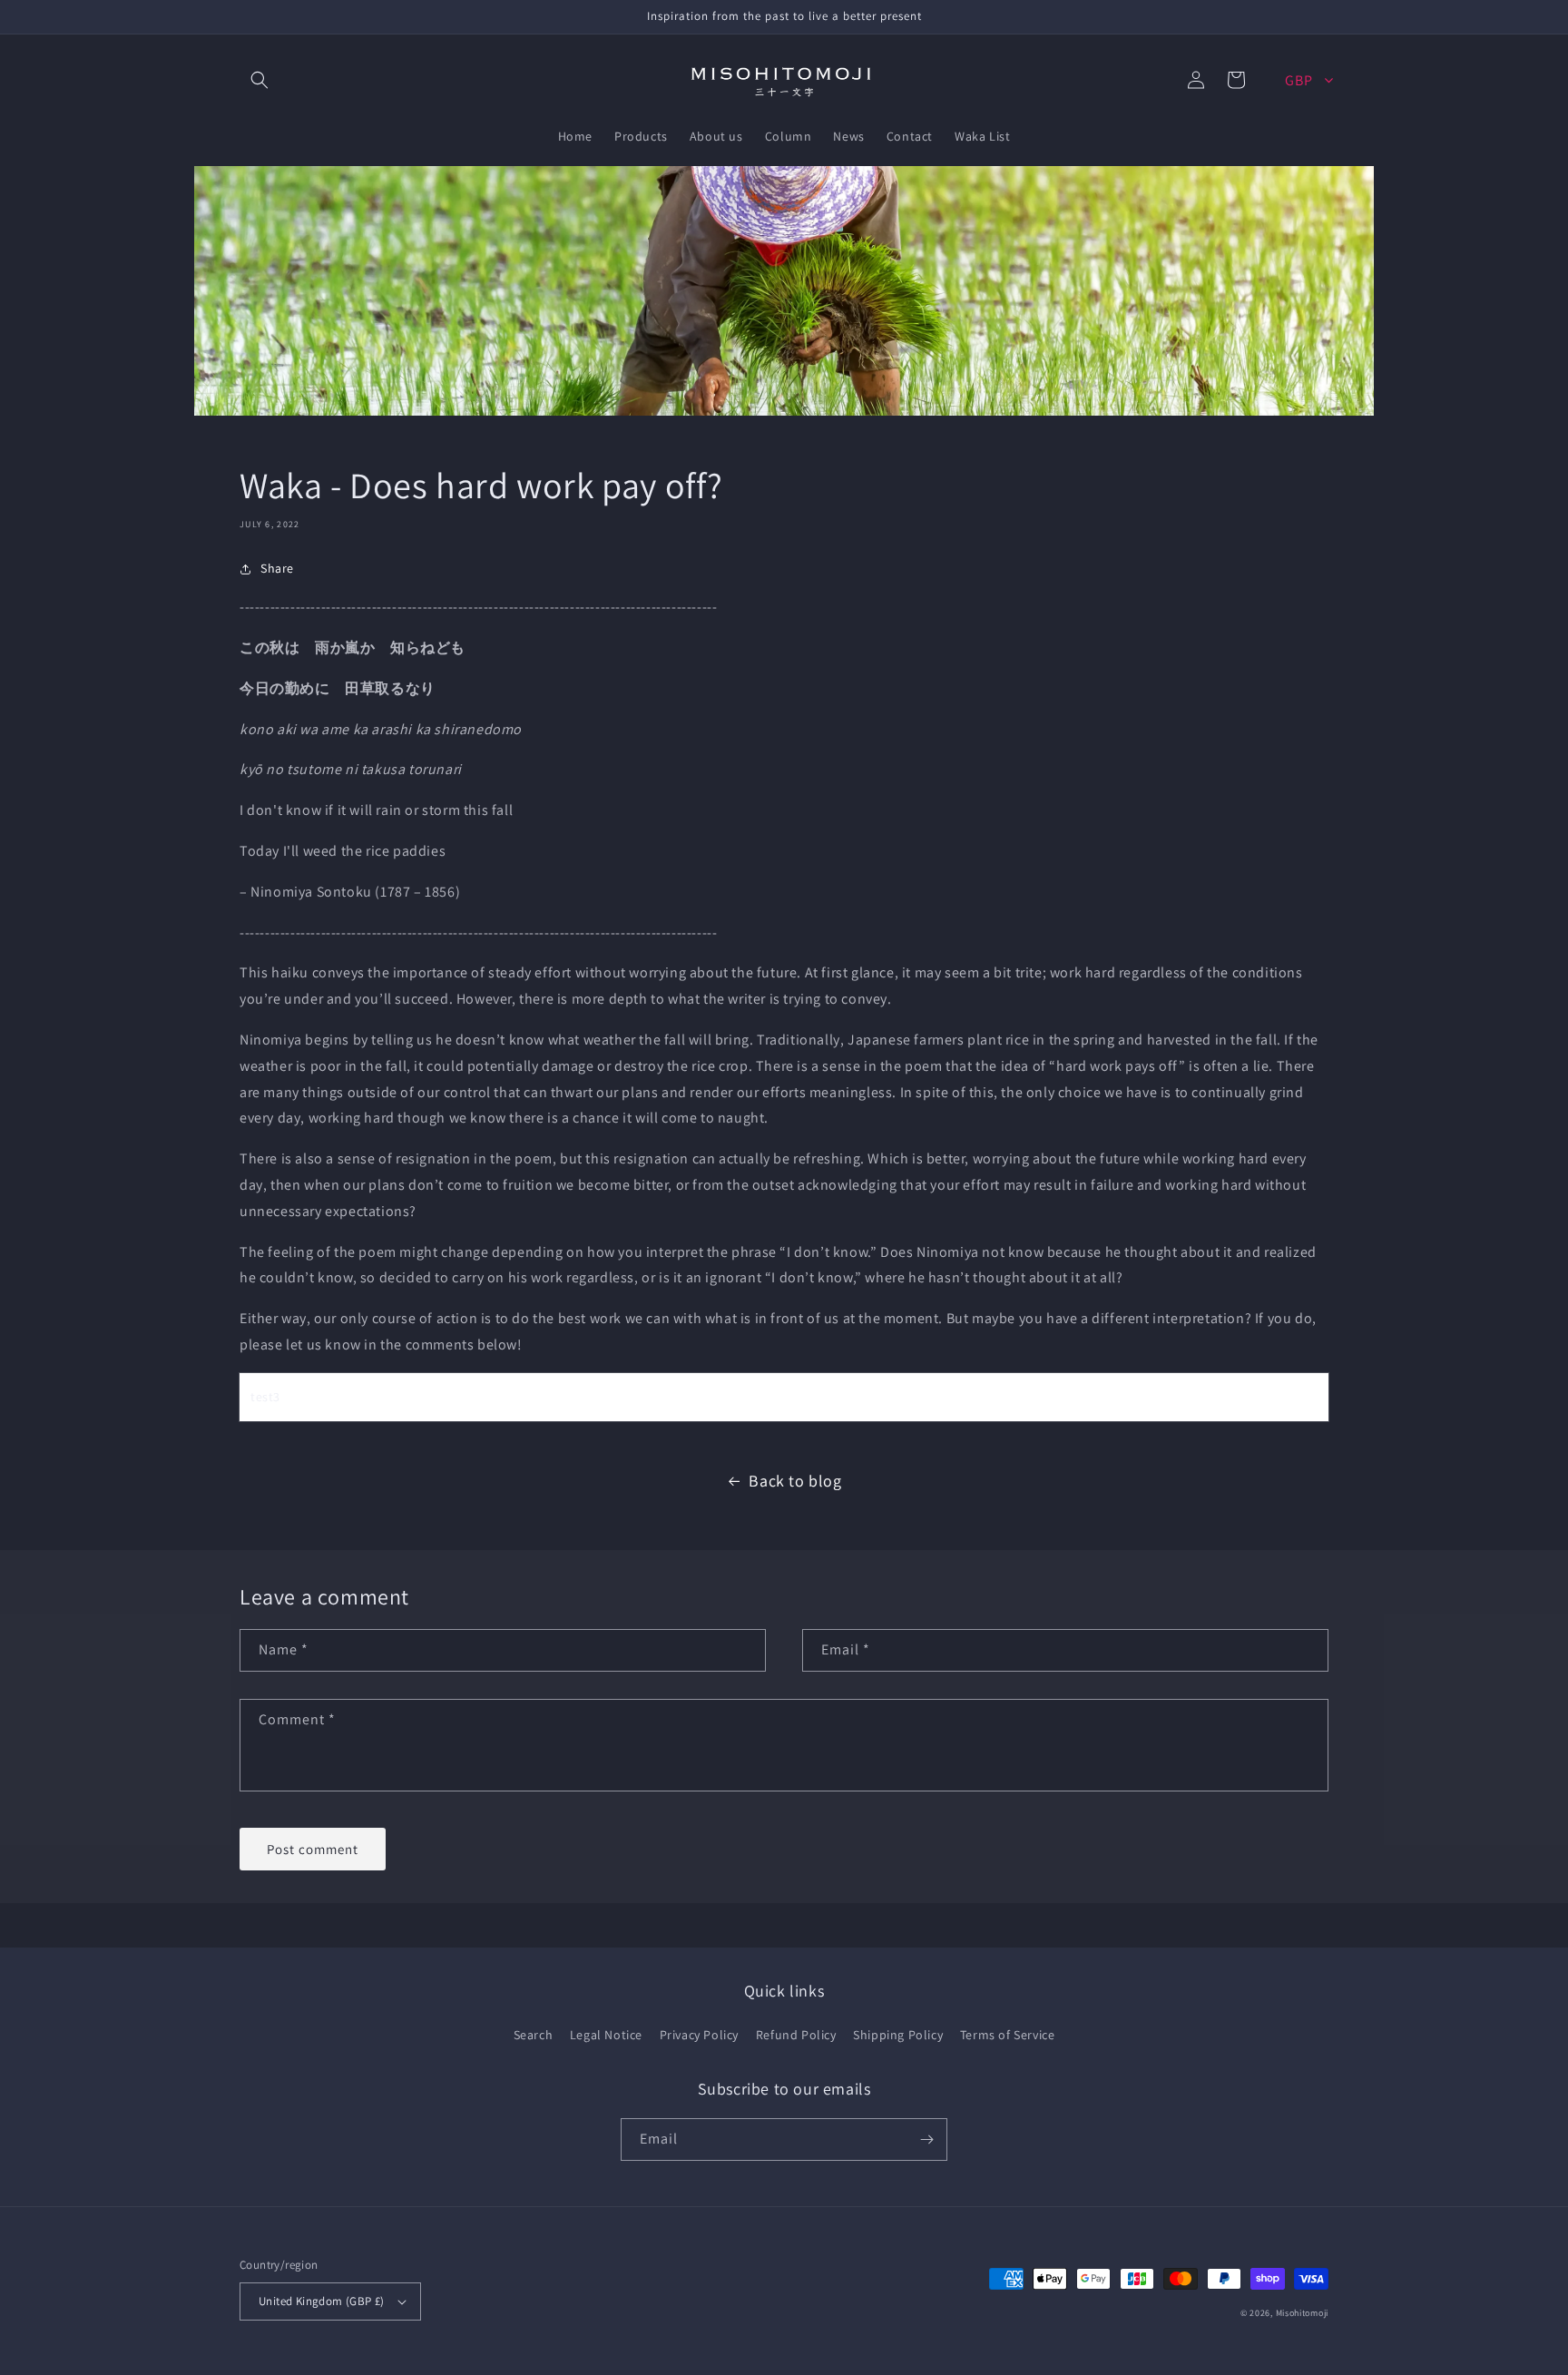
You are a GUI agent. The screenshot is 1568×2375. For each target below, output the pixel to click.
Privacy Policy (699, 2035)
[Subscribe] (926, 2139)
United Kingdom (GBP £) (322, 2301)
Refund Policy (796, 2035)
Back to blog (795, 1481)
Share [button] (277, 568)
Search (534, 2035)
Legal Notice (606, 2035)
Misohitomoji (1302, 2313)
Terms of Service (1008, 2035)
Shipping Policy (898, 2035)
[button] (260, 80)
